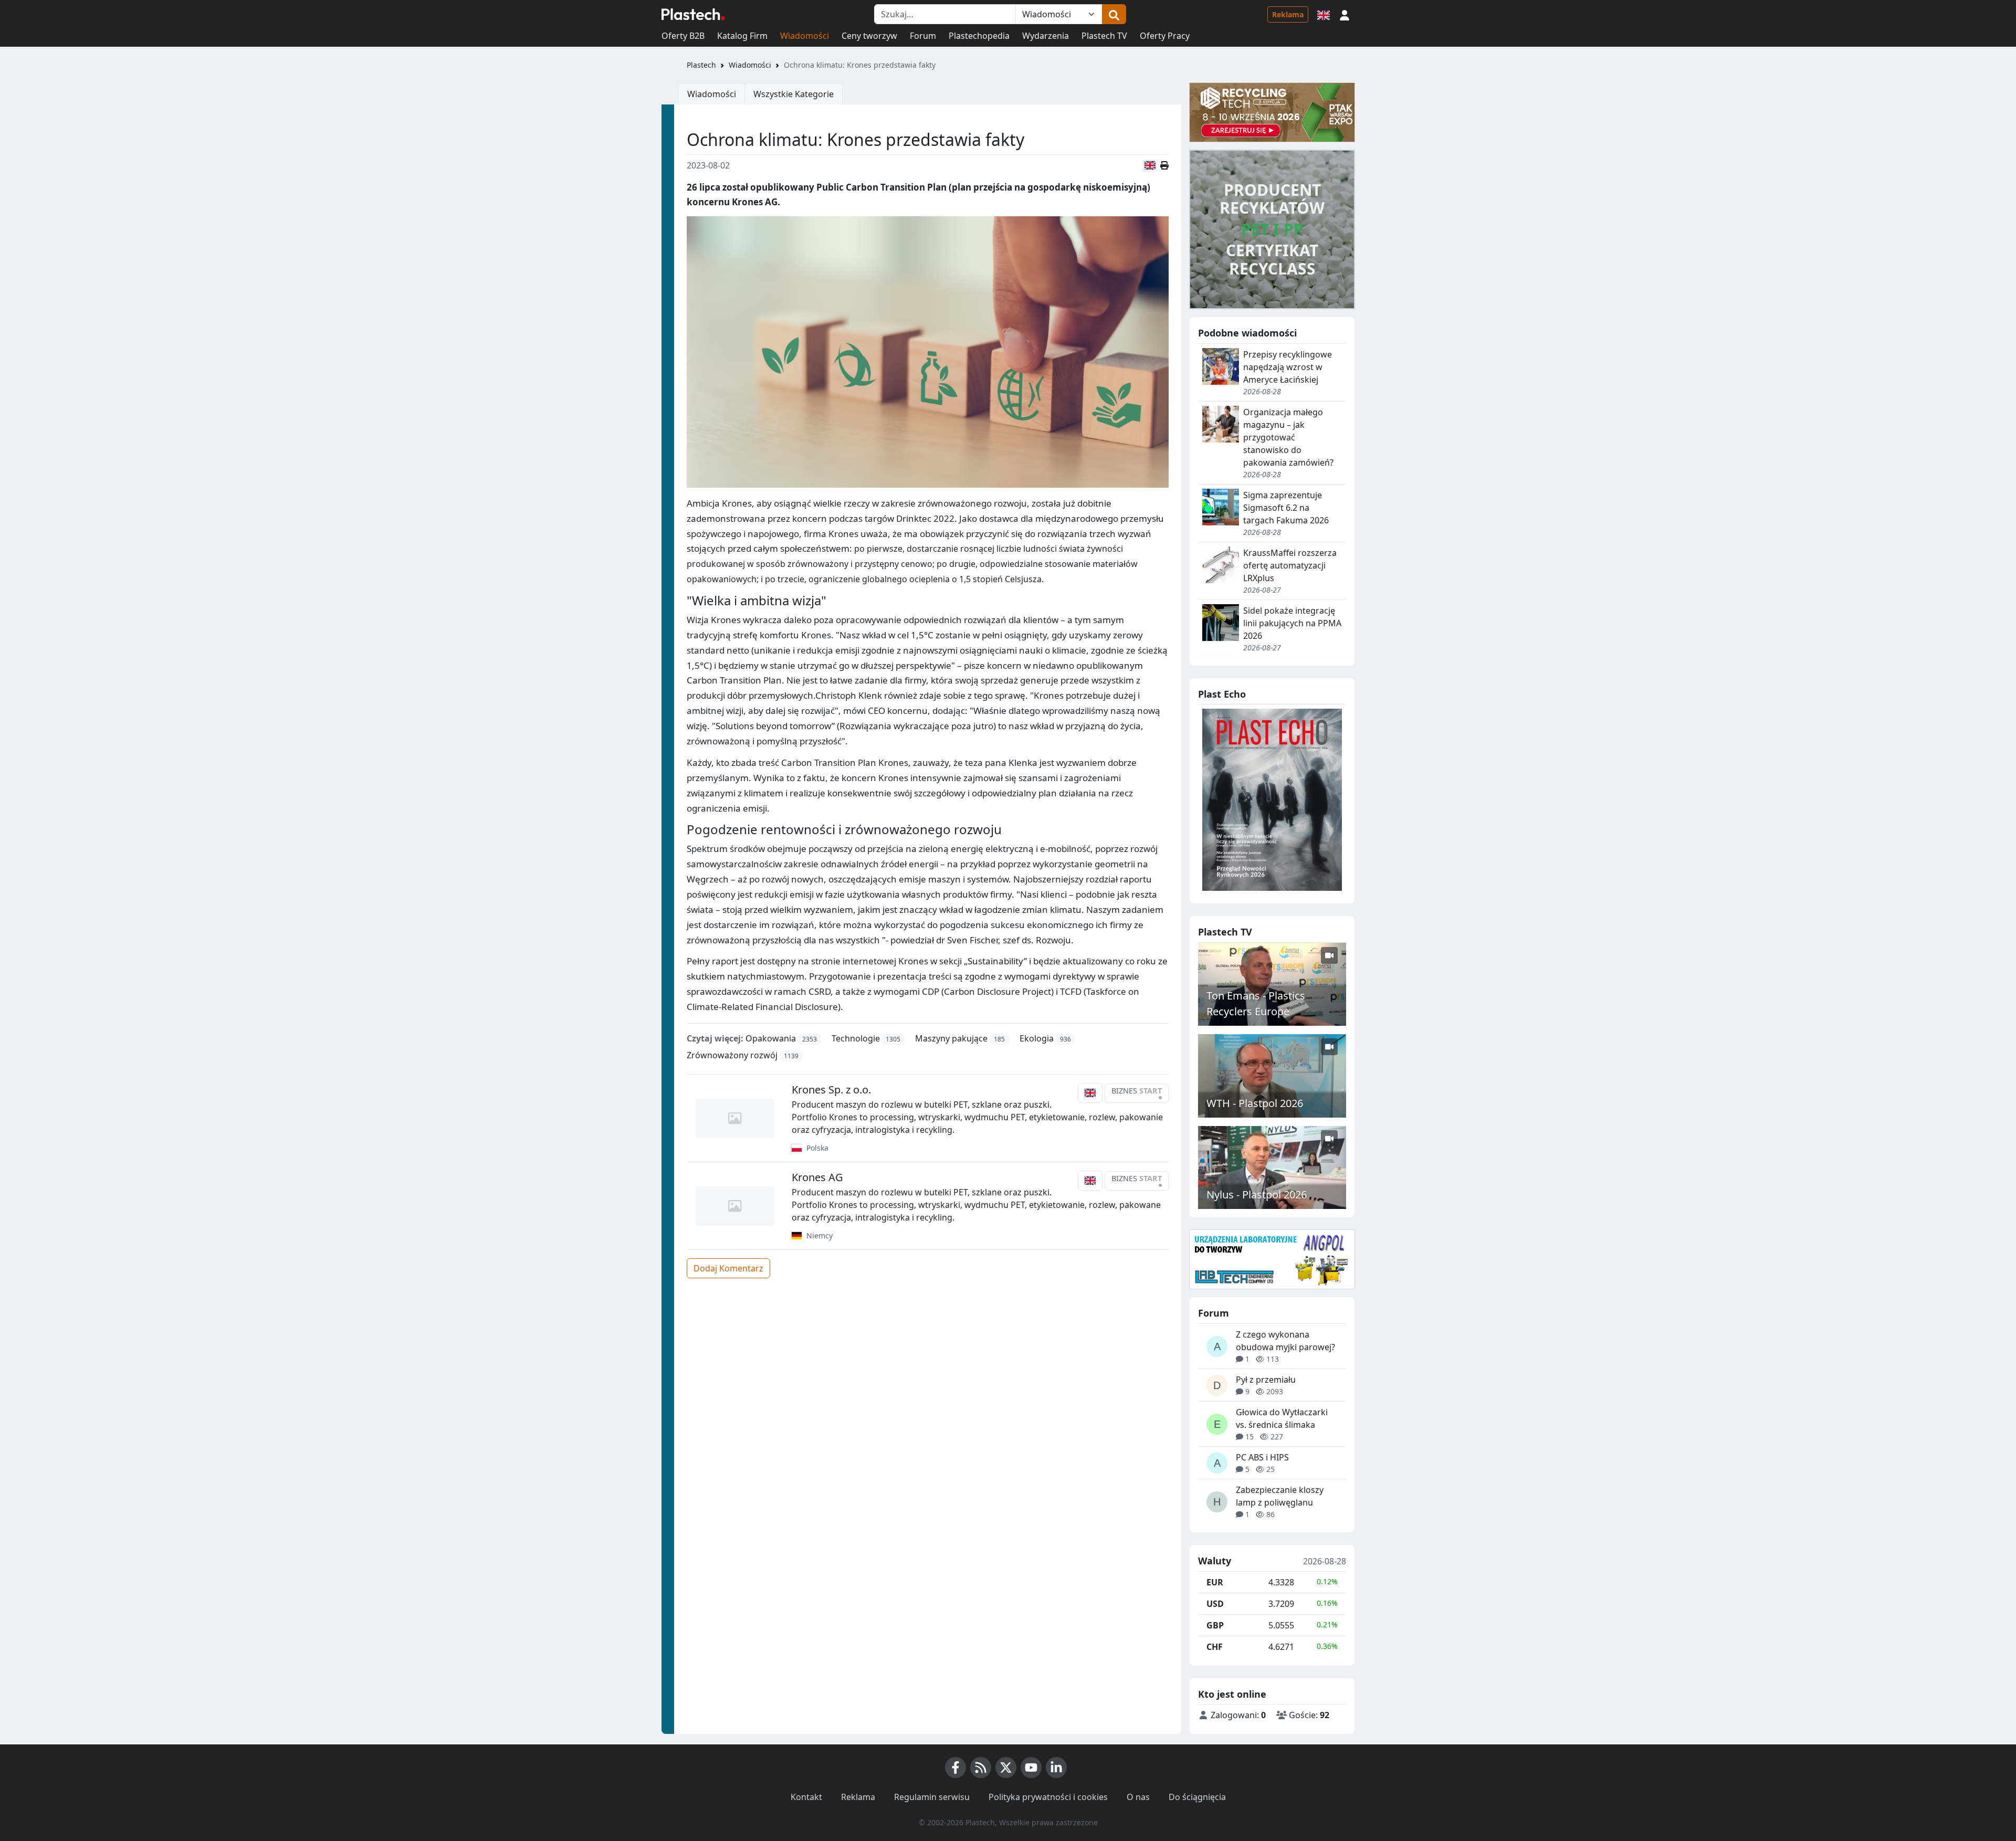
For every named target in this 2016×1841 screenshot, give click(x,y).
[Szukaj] (1114, 14)
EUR (1215, 1582)
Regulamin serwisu (932, 1797)
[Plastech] (693, 14)
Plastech (701, 65)
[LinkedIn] (1056, 1768)
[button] (1345, 14)
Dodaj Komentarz (728, 1268)
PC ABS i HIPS (1262, 1457)
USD (1215, 1604)
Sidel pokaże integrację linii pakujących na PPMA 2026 (1292, 623)
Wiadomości (805, 36)
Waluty (1215, 1561)
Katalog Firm (742, 36)
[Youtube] (1031, 1768)
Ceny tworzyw (869, 36)
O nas (1138, 1797)
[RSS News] (981, 1768)
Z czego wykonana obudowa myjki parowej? (1285, 1341)
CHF (1215, 1647)
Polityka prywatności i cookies (1048, 1797)
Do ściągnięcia (1197, 1797)
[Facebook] (955, 1768)
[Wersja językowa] (1324, 14)
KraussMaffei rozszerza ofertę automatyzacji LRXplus (1290, 565)
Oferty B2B (683, 36)
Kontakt (806, 1797)
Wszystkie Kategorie (794, 94)
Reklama (1288, 14)
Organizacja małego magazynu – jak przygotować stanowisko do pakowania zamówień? (1288, 437)
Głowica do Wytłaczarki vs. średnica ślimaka (1282, 1418)
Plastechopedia (979, 36)
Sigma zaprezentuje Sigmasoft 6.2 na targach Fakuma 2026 (1286, 508)
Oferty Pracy (1165, 36)
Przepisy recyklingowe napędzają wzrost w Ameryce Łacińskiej (1288, 367)
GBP (1215, 1625)
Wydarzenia (1046, 36)
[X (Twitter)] (1006, 1768)
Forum (923, 36)
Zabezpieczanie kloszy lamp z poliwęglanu (1280, 1496)
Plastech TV (1104, 36)
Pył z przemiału (1266, 1380)
